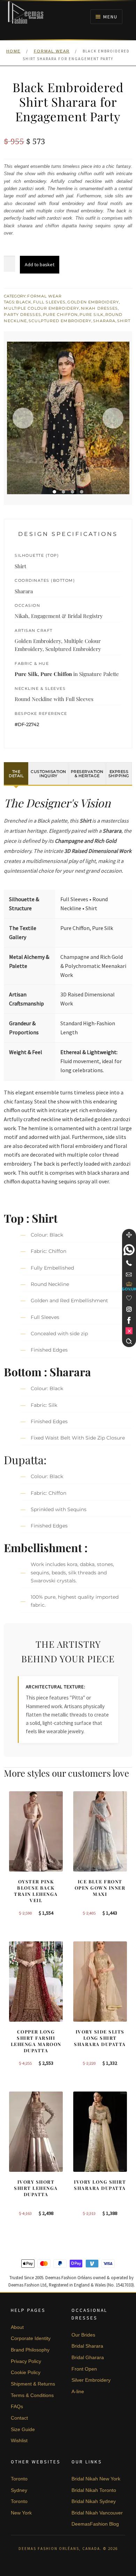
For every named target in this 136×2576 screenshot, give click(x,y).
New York (21, 2513)
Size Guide (23, 2429)
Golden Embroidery (93, 302)
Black (24, 302)
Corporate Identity (31, 2338)
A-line (78, 2391)
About (17, 2327)
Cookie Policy (26, 2372)
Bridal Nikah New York (96, 2479)
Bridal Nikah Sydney (94, 2501)
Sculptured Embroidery (60, 321)
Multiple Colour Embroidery (41, 308)
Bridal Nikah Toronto (94, 2490)
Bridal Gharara (88, 2357)
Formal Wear (52, 51)
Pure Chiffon (60, 315)
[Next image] (113, 418)
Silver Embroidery (91, 2380)
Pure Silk (92, 315)
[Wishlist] (129, 1298)
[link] (129, 1250)
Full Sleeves (49, 302)
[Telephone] (129, 1263)
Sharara (104, 321)
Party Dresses (22, 315)
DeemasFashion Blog (95, 2524)
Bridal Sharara (87, 2346)
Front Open (84, 2369)
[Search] (129, 1341)
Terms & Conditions (32, 2395)
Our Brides (83, 2335)
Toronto (19, 2479)
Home (13, 51)
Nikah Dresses (99, 308)
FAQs (17, 2406)
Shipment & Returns (33, 2384)
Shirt (124, 321)
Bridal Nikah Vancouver (97, 2513)
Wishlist (19, 2440)
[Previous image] (23, 418)
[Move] (129, 1235)
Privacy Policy (26, 2361)
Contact (19, 2418)
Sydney (19, 2490)
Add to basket (40, 264)
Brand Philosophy (30, 2350)
